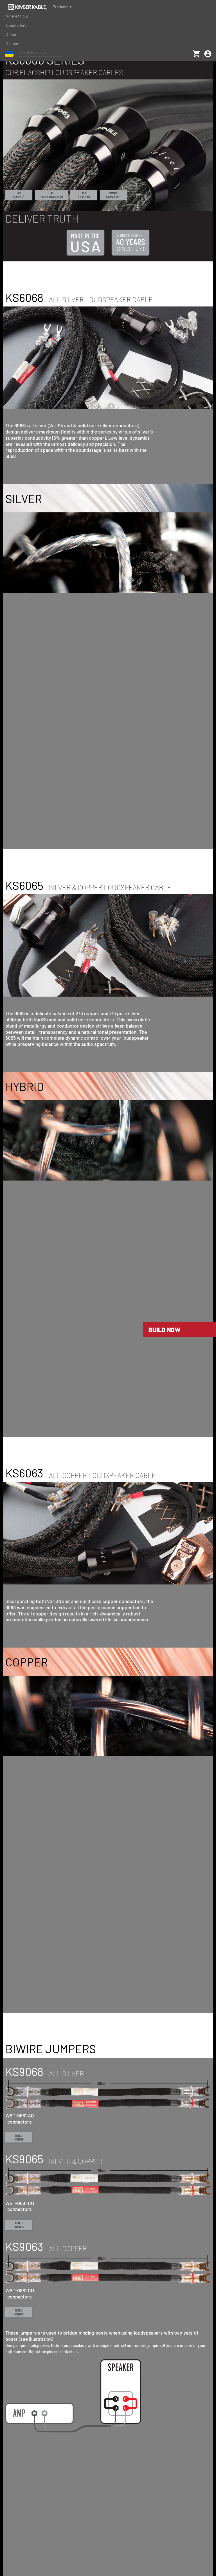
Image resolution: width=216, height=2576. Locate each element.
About (11, 35)
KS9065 (19, 2225)
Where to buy (17, 16)
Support (13, 44)
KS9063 (19, 2312)
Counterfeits (17, 25)
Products (61, 7)
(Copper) (84, 195)
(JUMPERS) (113, 195)
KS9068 (19, 2138)
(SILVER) (19, 195)
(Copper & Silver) (51, 195)
